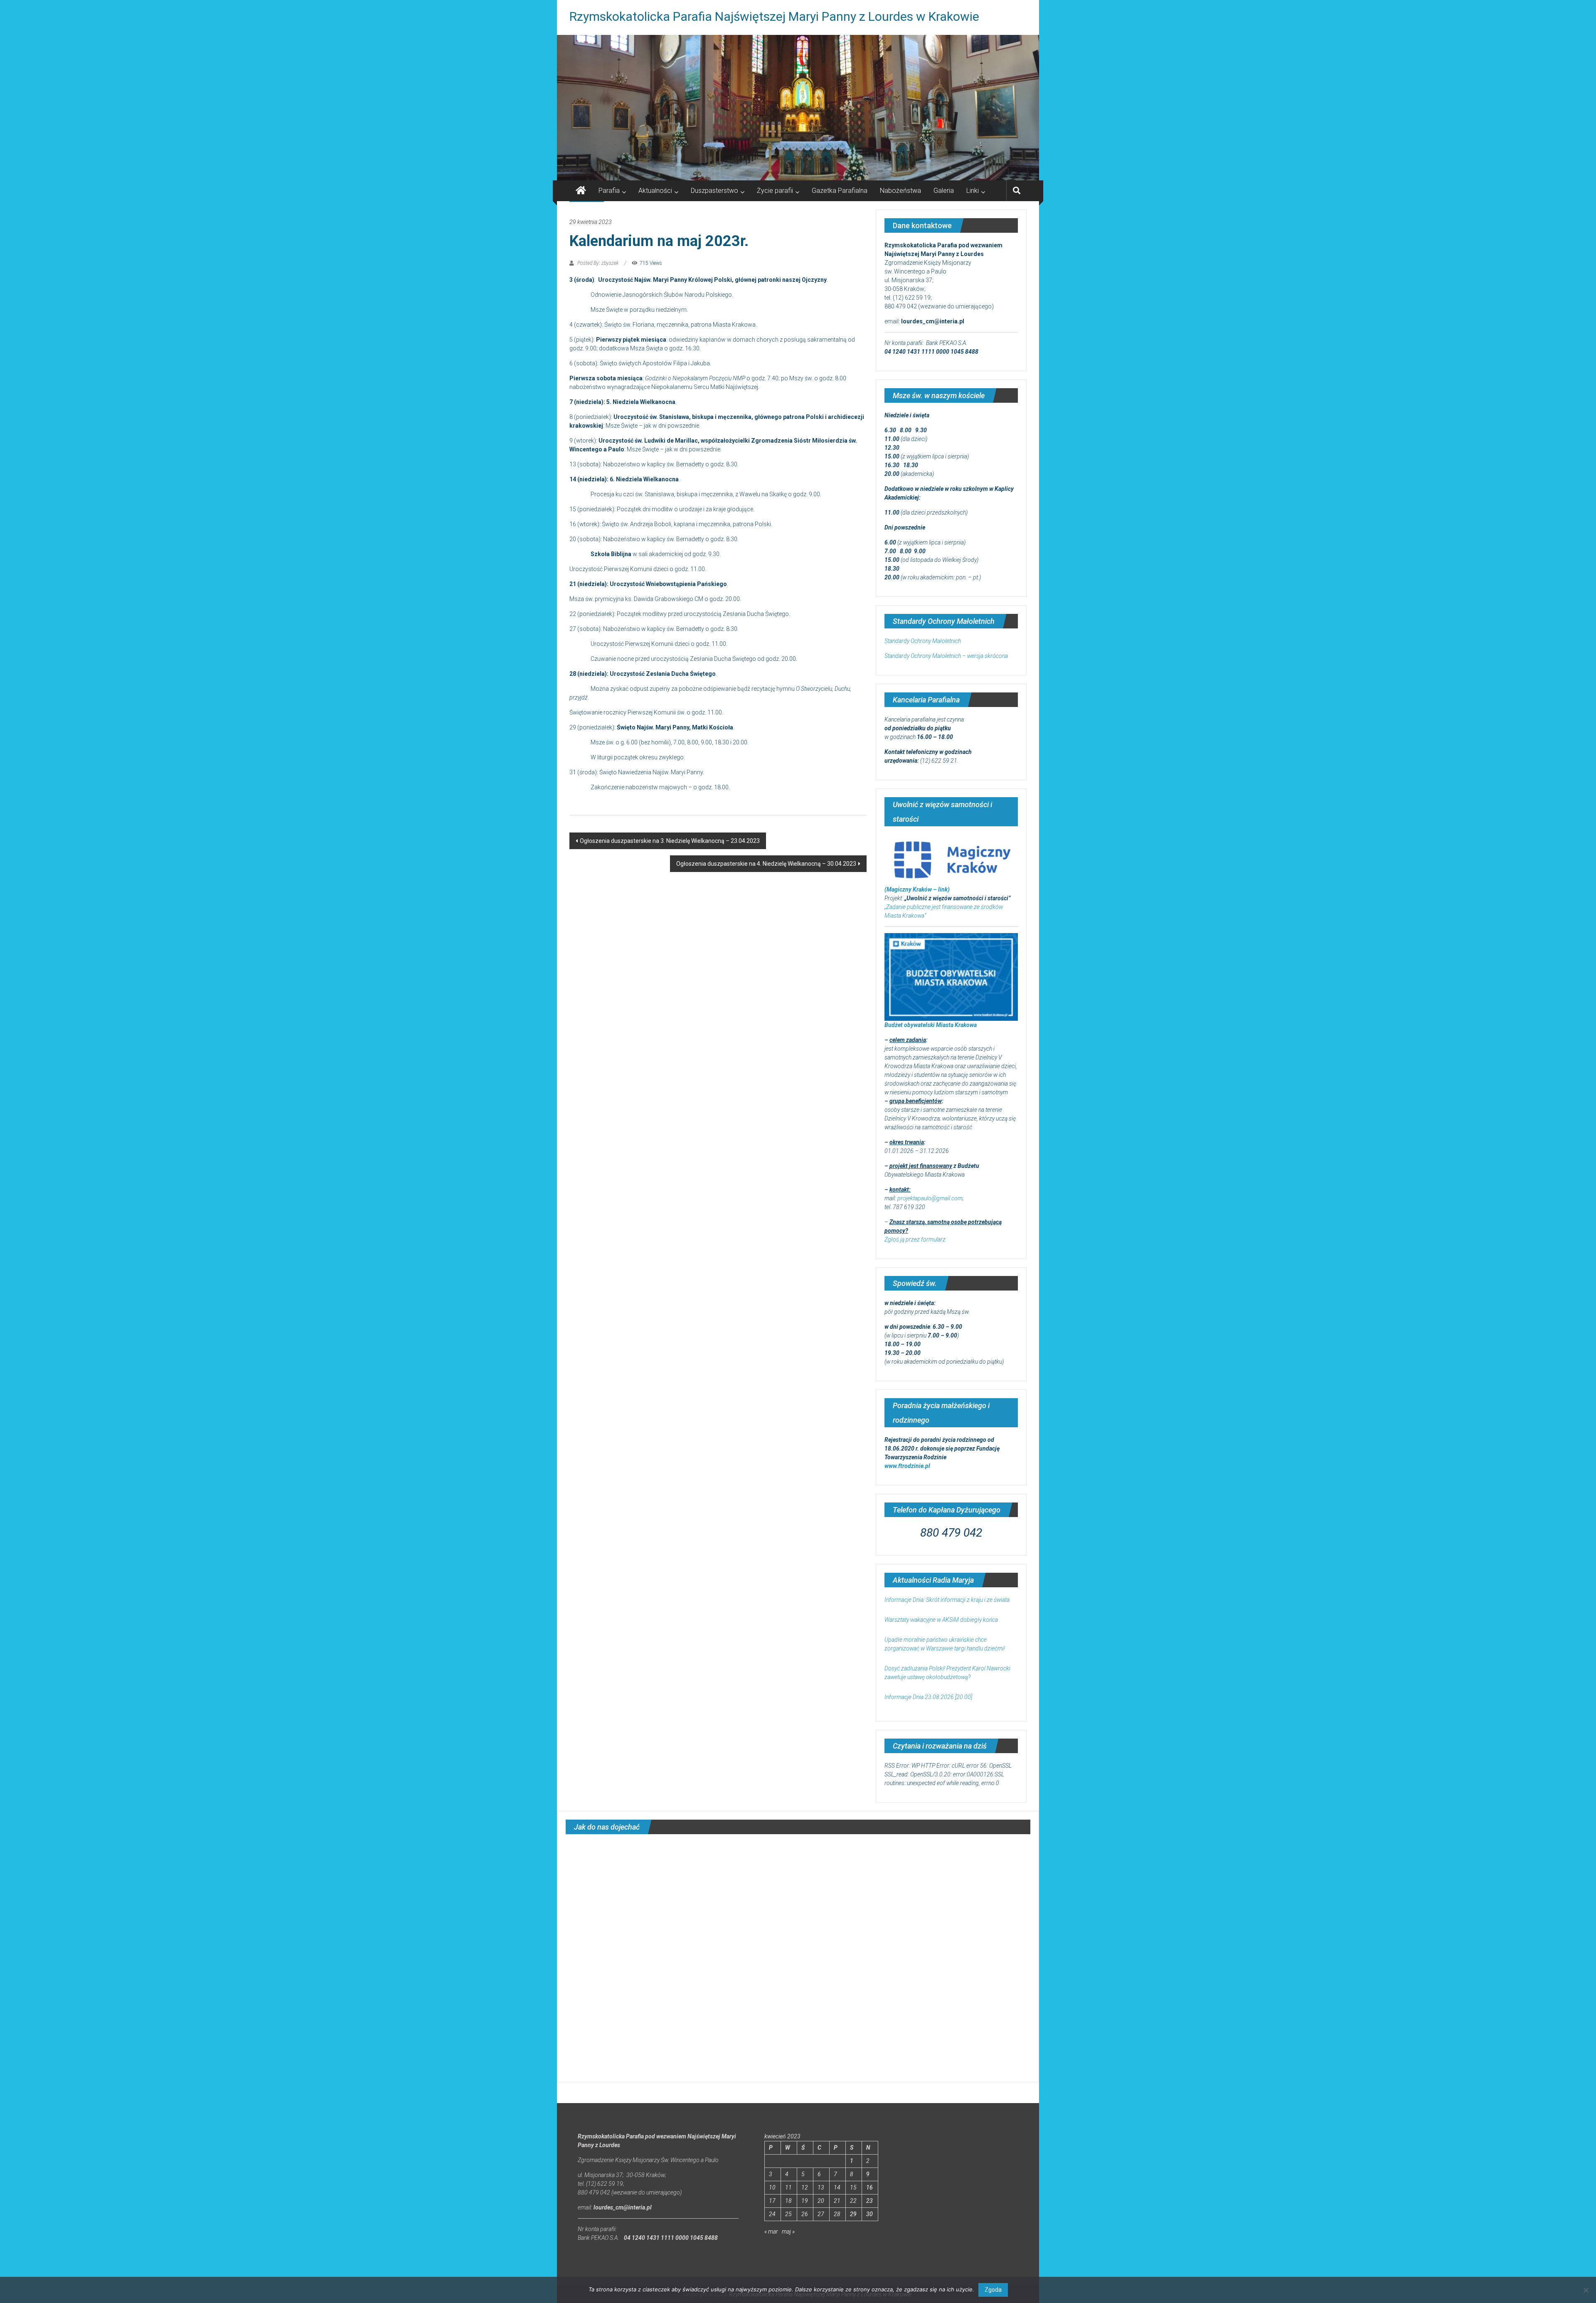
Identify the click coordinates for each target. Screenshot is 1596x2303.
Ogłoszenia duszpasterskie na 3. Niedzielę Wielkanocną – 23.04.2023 (670, 841)
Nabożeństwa (900, 191)
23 (869, 2201)
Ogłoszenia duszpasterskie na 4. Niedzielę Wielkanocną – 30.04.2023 (766, 864)
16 (869, 2187)
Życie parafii (775, 191)
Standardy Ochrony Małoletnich (923, 641)
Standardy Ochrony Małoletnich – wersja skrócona (946, 656)
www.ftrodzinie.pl (907, 1466)
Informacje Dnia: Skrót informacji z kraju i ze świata (947, 1600)
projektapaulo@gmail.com (930, 1198)
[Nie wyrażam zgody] (1586, 2290)
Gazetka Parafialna (840, 191)
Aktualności (655, 191)
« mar (771, 2232)
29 (853, 2214)
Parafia (609, 191)
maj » (788, 2232)
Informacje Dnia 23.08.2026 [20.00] (928, 1697)
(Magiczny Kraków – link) (917, 889)
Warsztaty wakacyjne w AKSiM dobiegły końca (941, 1620)
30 (869, 2214)
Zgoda (993, 2290)
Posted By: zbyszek (598, 263)
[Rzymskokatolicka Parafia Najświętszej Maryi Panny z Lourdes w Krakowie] (798, 108)
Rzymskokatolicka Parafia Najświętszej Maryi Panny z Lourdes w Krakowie (774, 16)
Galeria (944, 191)
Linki (973, 191)
